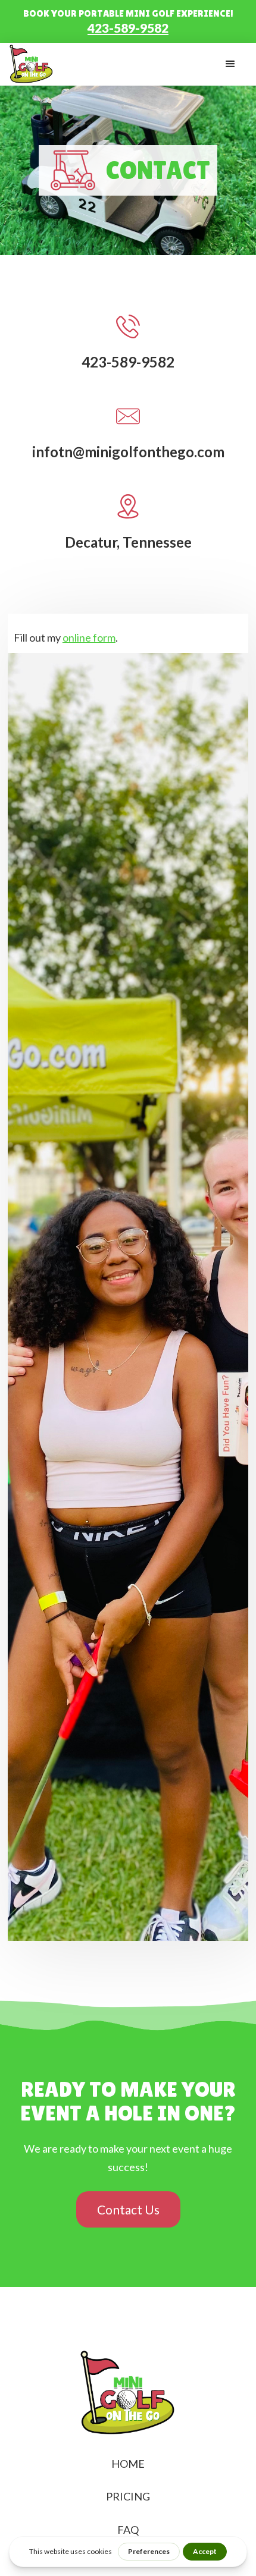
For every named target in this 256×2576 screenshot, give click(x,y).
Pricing (128, 2496)
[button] (230, 64)
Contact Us (128, 2209)
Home (128, 2464)
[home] (32, 64)
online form (89, 637)
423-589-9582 (128, 27)
